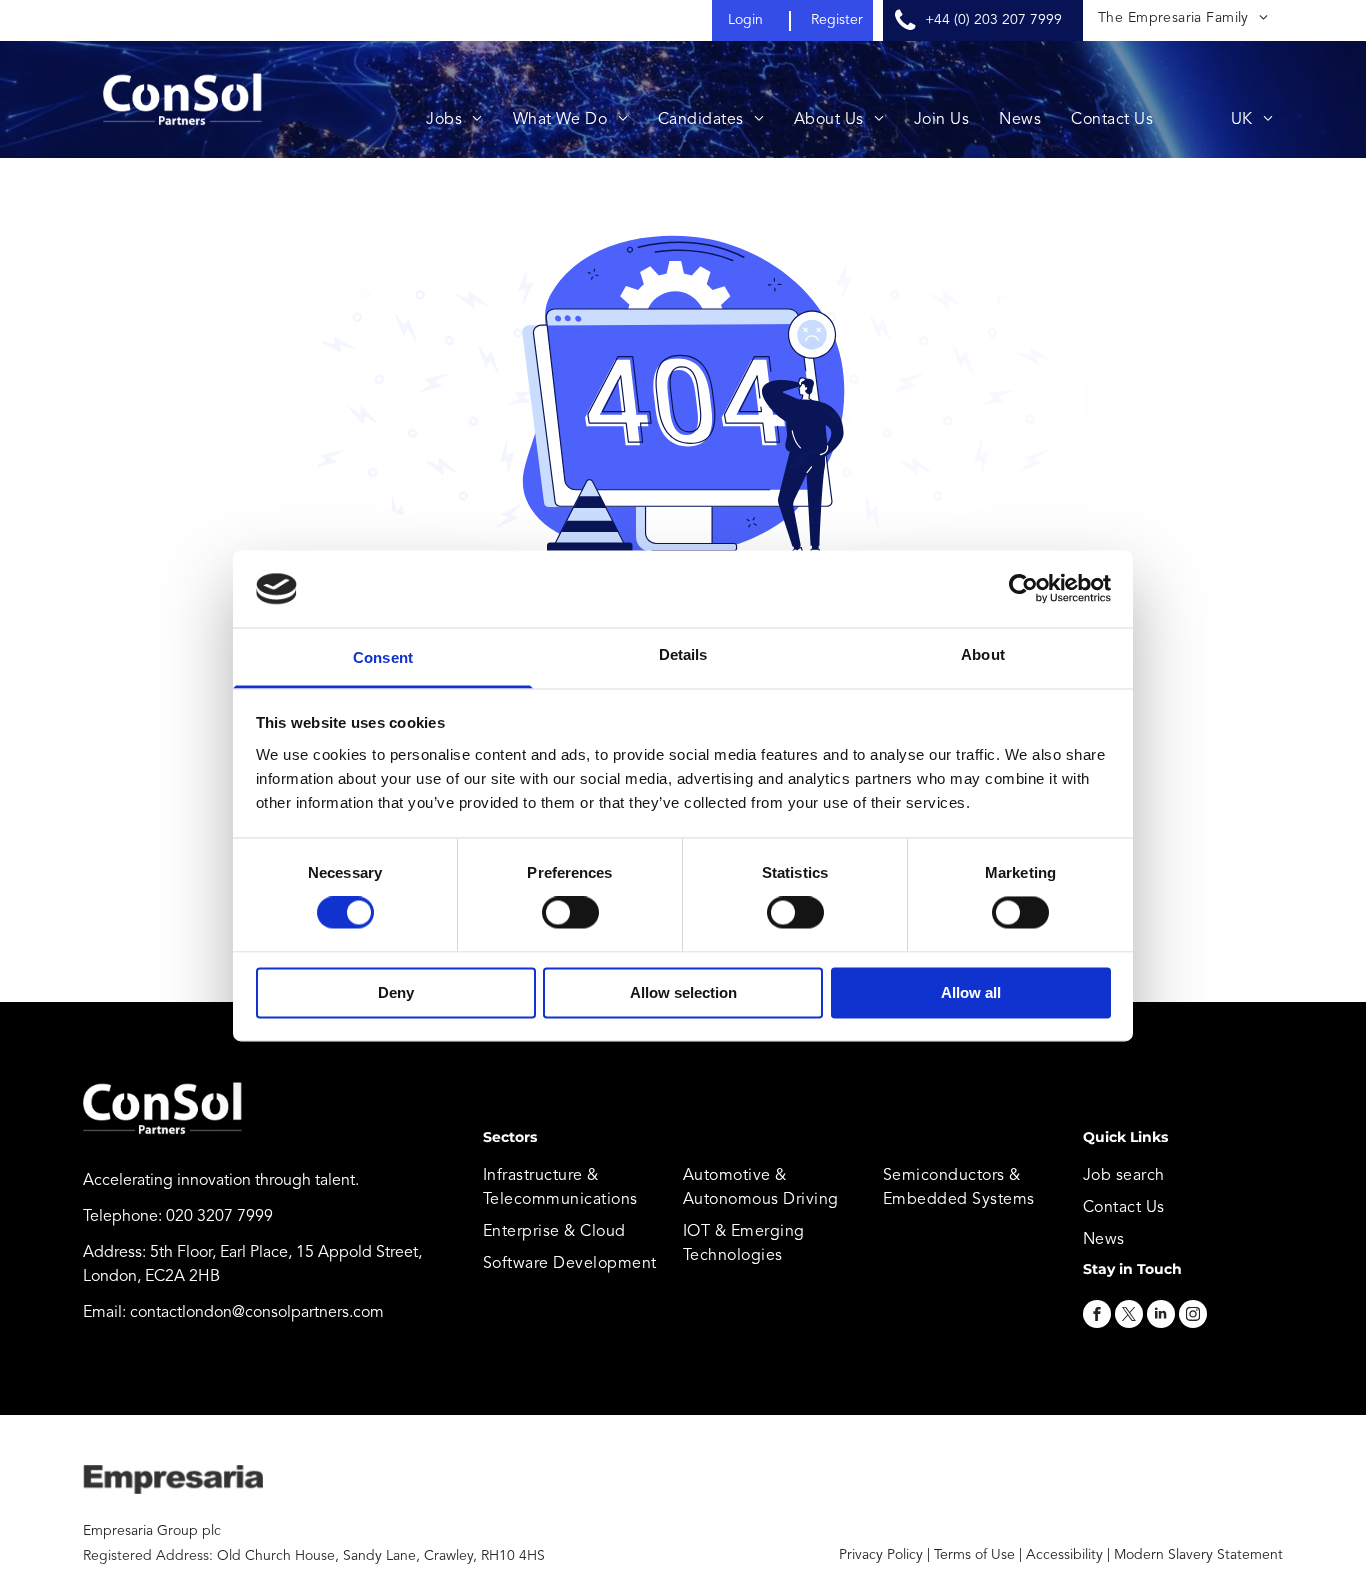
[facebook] (1097, 1316)
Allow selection (683, 992)
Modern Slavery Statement (1198, 1555)
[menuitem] (1183, 18)
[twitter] (1129, 1316)
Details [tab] (683, 654)
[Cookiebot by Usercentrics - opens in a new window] (1023, 589)
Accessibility (1064, 1555)
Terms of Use (974, 1555)
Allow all (971, 992)
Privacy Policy (881, 1555)
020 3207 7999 (219, 1217)
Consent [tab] (383, 657)
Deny (396, 992)
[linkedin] (1161, 1316)
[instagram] (1193, 1316)
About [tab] (983, 654)
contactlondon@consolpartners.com (257, 1313)
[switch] (570, 913)
